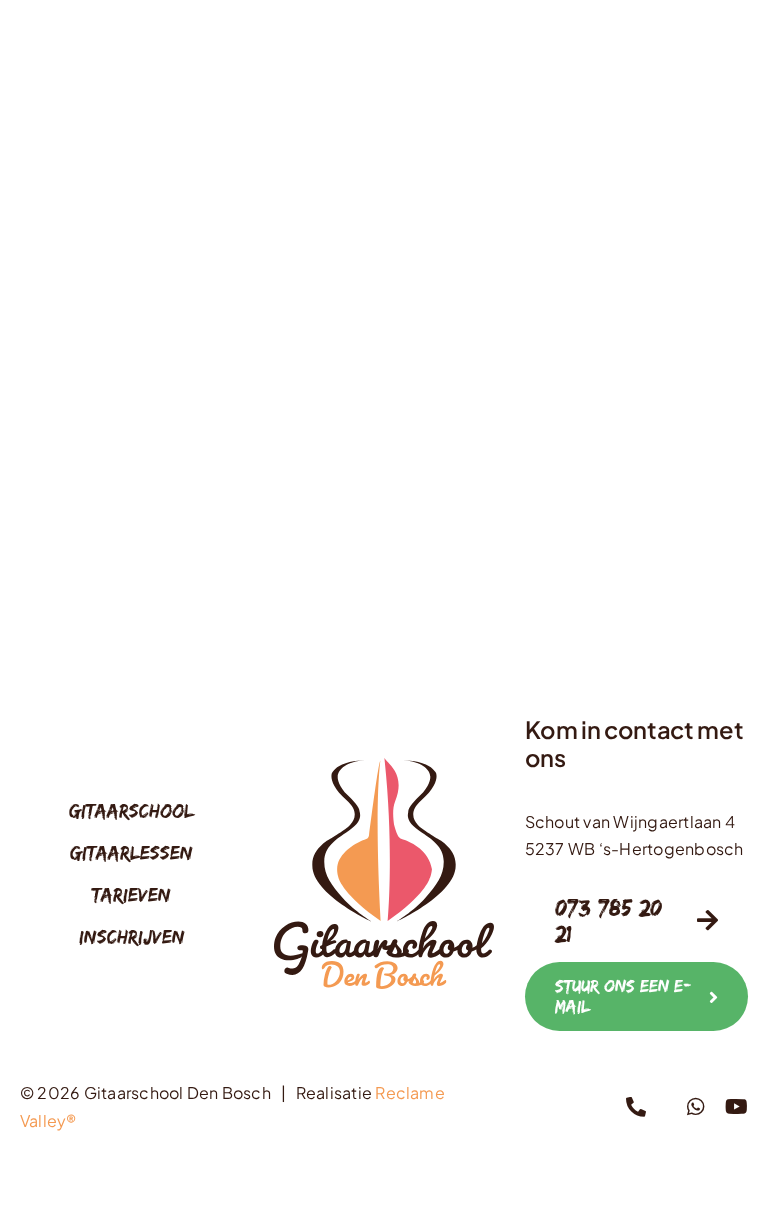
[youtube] (736, 1107)
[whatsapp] (696, 1107)
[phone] (636, 1107)
